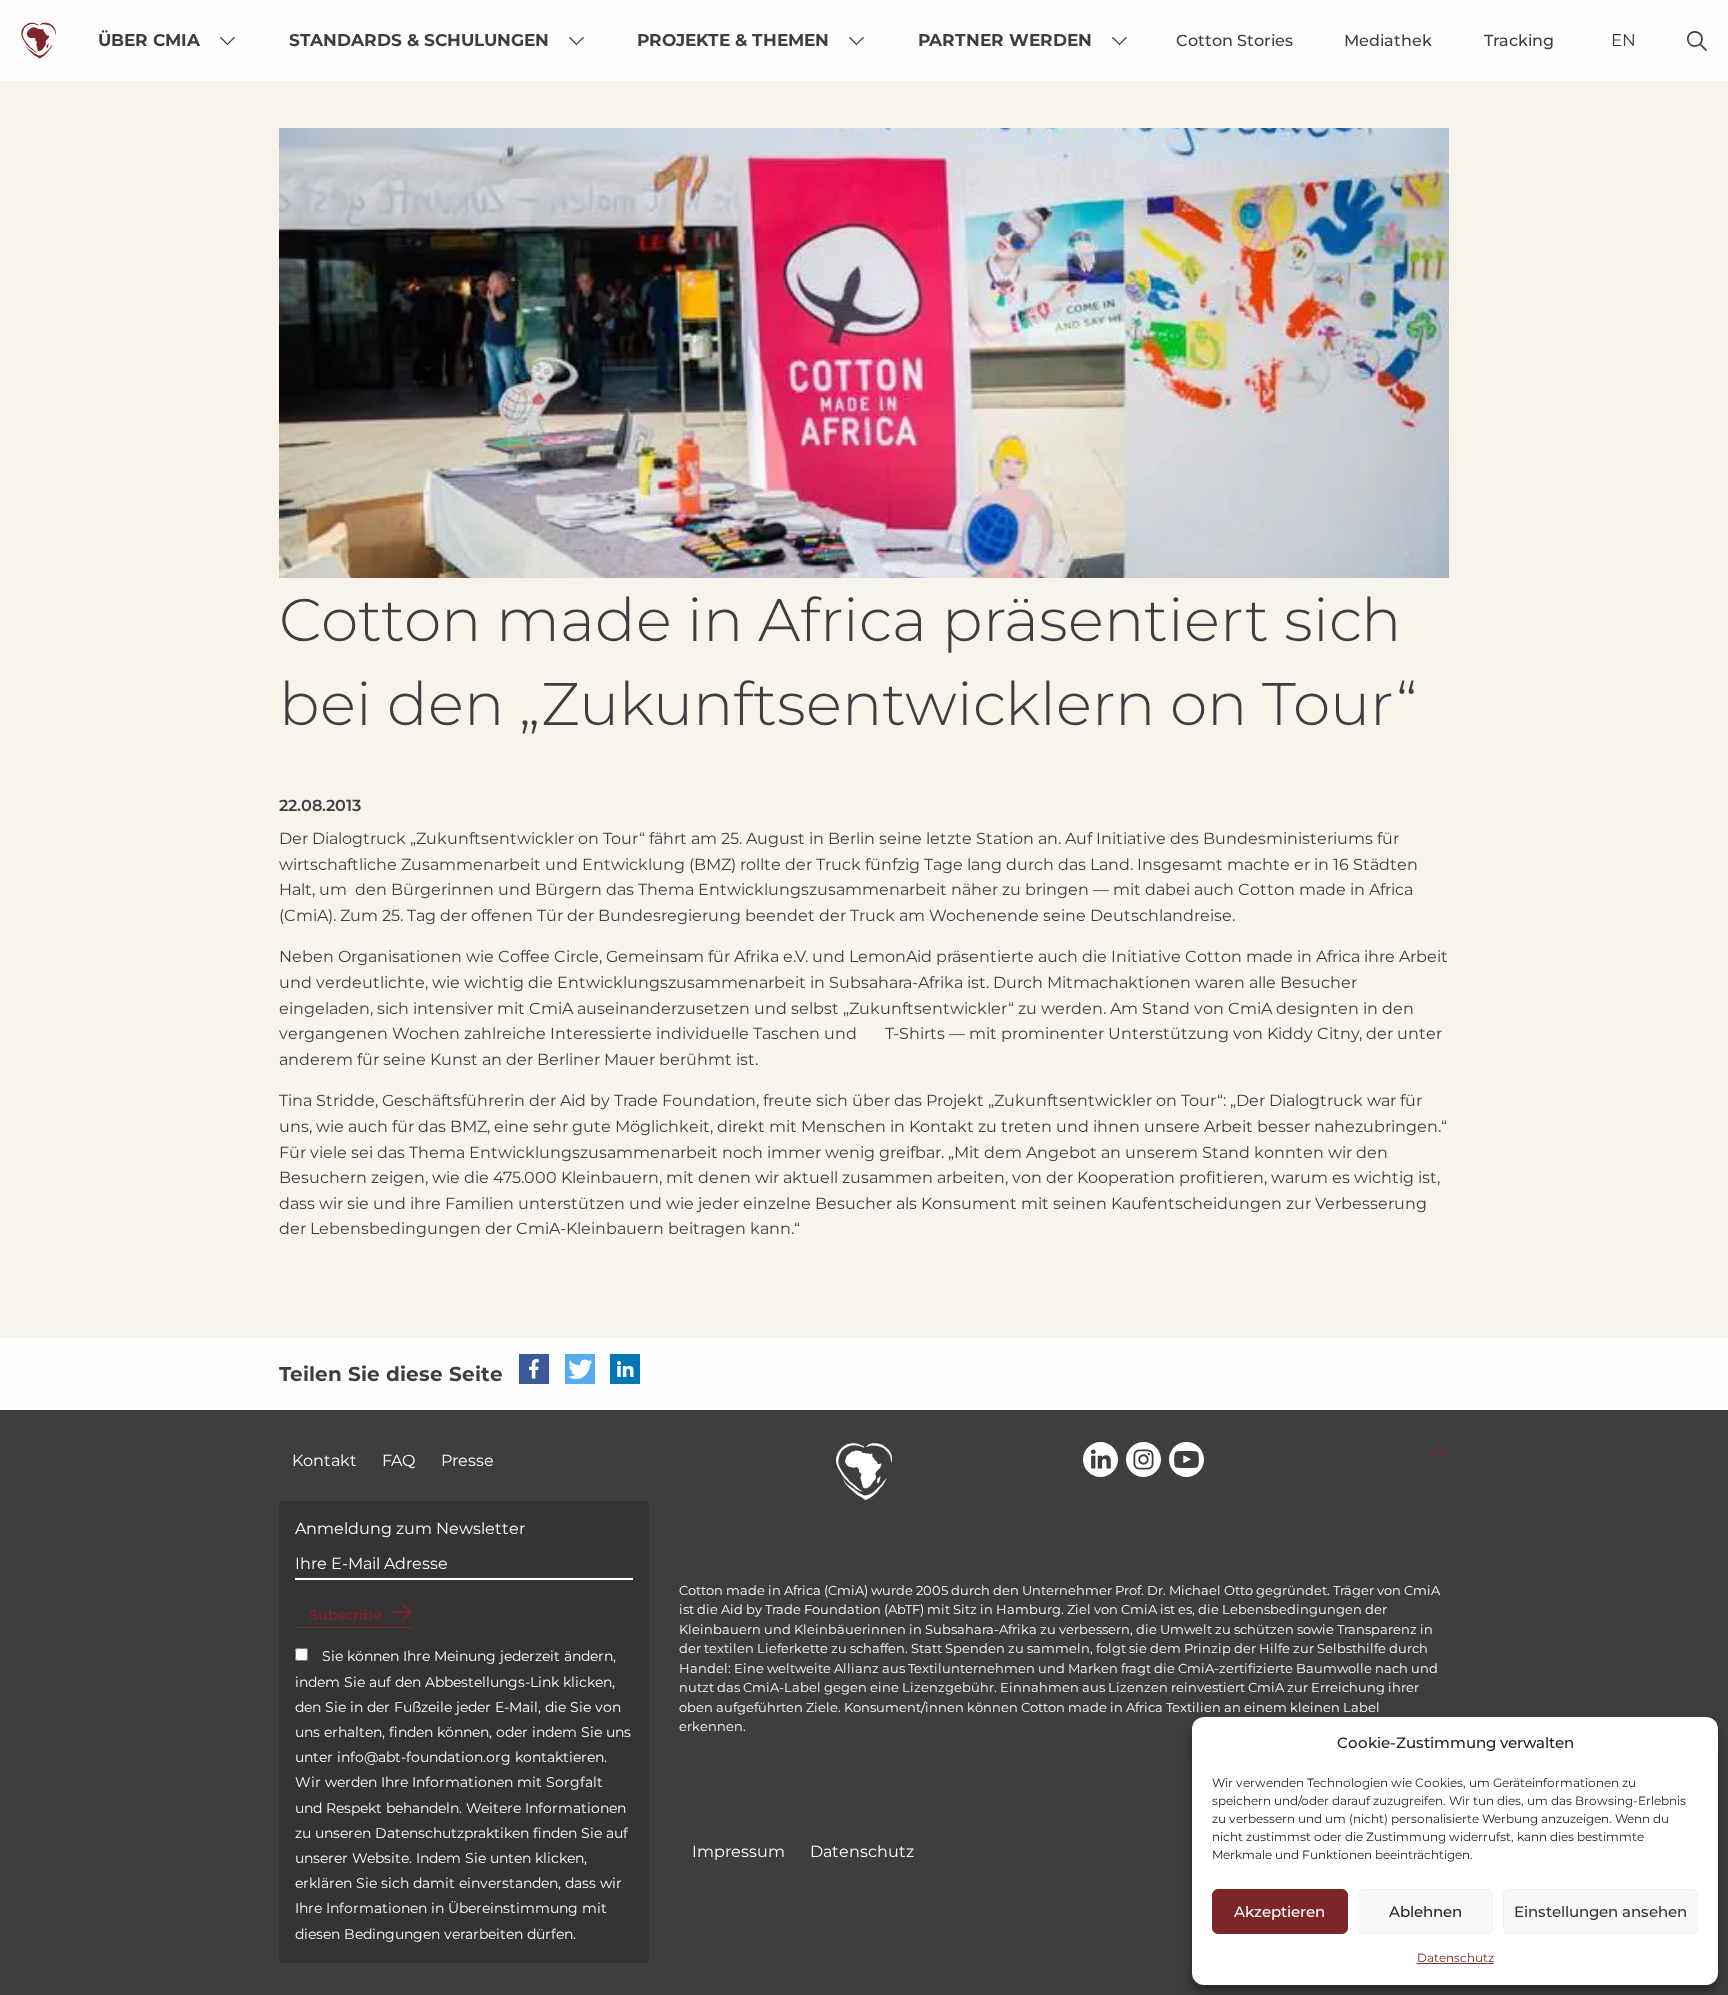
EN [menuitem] (1623, 40)
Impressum (738, 1851)
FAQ (398, 1460)
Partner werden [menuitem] (1005, 40)
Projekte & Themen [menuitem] (733, 40)
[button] (534, 1369)
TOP (1439, 1452)
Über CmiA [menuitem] (149, 40)
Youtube (1186, 1461)
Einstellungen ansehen (1600, 1911)
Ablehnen (1425, 1911)
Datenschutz (1455, 1957)
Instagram (1143, 1461)
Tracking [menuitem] (1519, 40)
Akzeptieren (1279, 1911)
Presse (467, 1460)
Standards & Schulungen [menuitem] (419, 40)
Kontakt (324, 1460)
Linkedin (1100, 1461)
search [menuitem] (1698, 40)
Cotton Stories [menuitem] (1234, 40)
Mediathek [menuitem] (1388, 40)
